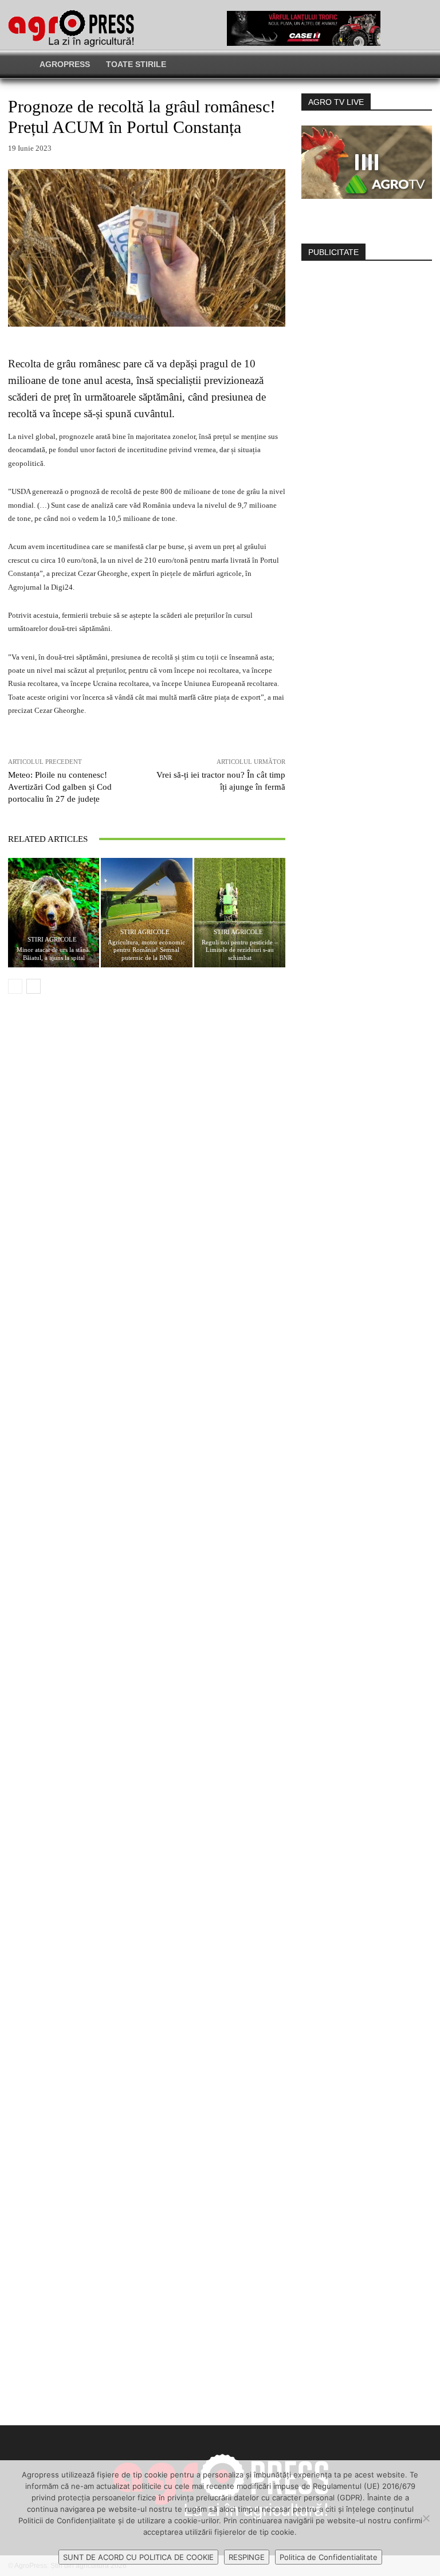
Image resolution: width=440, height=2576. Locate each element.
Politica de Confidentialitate (329, 2557)
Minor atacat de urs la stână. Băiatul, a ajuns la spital (54, 953)
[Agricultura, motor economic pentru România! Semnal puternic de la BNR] (146, 913)
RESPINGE (247, 2557)
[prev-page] (15, 986)
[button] (358, 64)
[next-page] (34, 986)
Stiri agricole (52, 940)
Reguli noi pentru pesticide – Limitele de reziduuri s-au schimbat (240, 950)
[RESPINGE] (426, 2518)
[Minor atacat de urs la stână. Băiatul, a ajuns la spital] (54, 913)
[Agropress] (71, 28)
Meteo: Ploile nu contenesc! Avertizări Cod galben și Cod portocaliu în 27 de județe (60, 787)
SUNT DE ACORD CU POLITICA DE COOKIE (138, 2557)
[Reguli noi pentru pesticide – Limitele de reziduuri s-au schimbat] (240, 913)
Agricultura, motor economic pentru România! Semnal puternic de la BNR (146, 950)
